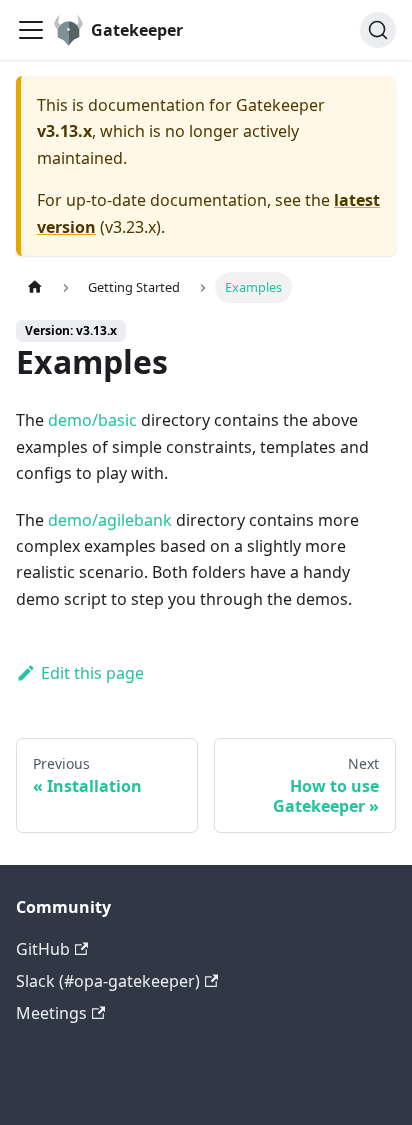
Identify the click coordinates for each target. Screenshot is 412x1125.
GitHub (43, 949)
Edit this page (92, 673)
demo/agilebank (110, 520)
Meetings (51, 1013)
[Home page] (35, 287)
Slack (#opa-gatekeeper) (108, 981)
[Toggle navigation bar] (31, 30)
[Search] (378, 30)
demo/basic (92, 420)
